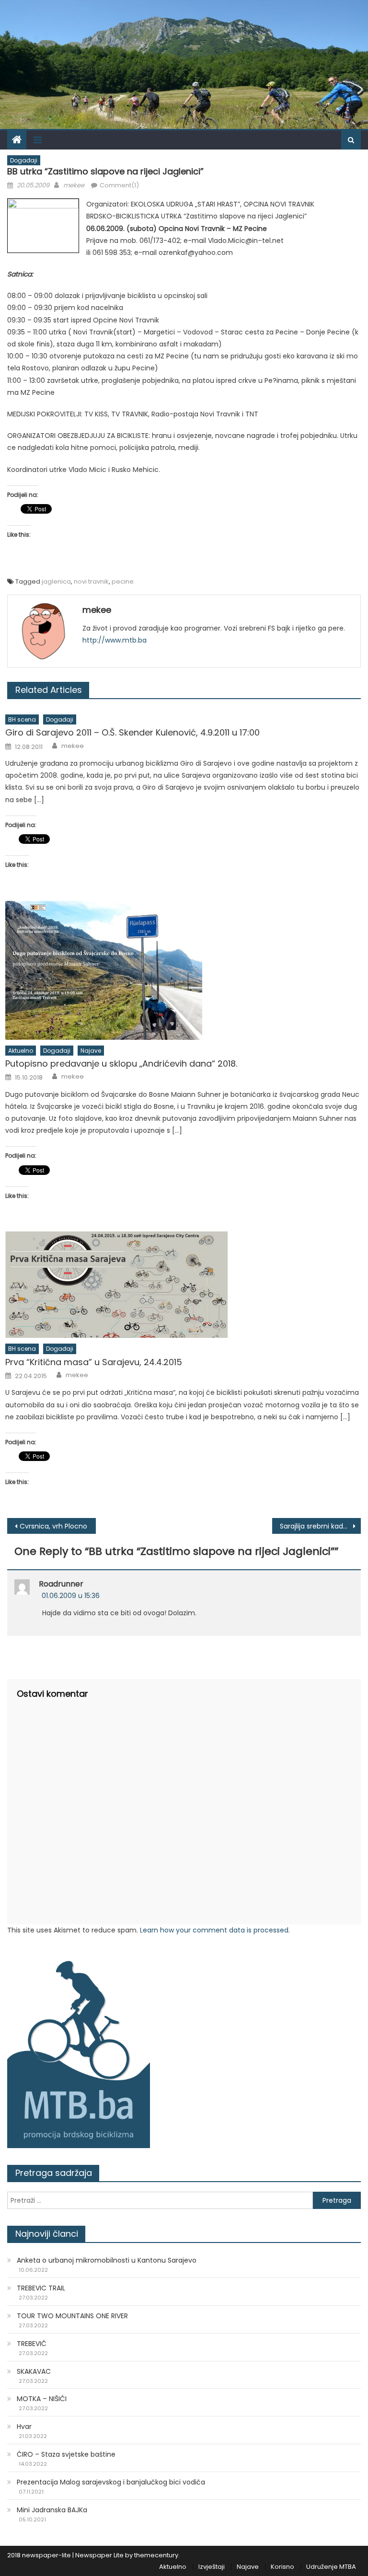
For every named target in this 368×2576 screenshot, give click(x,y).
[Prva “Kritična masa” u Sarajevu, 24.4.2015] (183, 1285)
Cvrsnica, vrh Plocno (53, 1526)
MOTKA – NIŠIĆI (42, 2399)
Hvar (24, 2426)
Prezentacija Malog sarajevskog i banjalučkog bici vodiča (111, 2482)
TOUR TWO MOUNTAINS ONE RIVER (72, 2316)
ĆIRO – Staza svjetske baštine (66, 2454)
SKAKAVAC (34, 2371)
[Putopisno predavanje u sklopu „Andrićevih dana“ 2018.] (183, 970)
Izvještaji (212, 2567)
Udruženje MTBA (331, 2567)
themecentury (156, 2555)
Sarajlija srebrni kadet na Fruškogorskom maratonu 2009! (320, 1526)
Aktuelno (21, 1051)
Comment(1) (119, 185)
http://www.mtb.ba (115, 640)
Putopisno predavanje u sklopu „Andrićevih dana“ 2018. (121, 1064)
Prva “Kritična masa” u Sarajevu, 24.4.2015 (94, 1362)
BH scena (22, 719)
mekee (74, 185)
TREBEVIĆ (32, 2344)
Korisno (282, 2567)
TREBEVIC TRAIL (41, 2288)
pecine (123, 581)
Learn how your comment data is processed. (215, 1930)
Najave (91, 1051)
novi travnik (91, 581)
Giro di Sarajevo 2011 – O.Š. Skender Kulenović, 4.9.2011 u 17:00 (132, 732)
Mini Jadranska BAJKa (52, 2510)
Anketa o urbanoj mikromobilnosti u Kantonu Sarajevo (107, 2260)
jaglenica (56, 581)
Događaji (24, 160)
